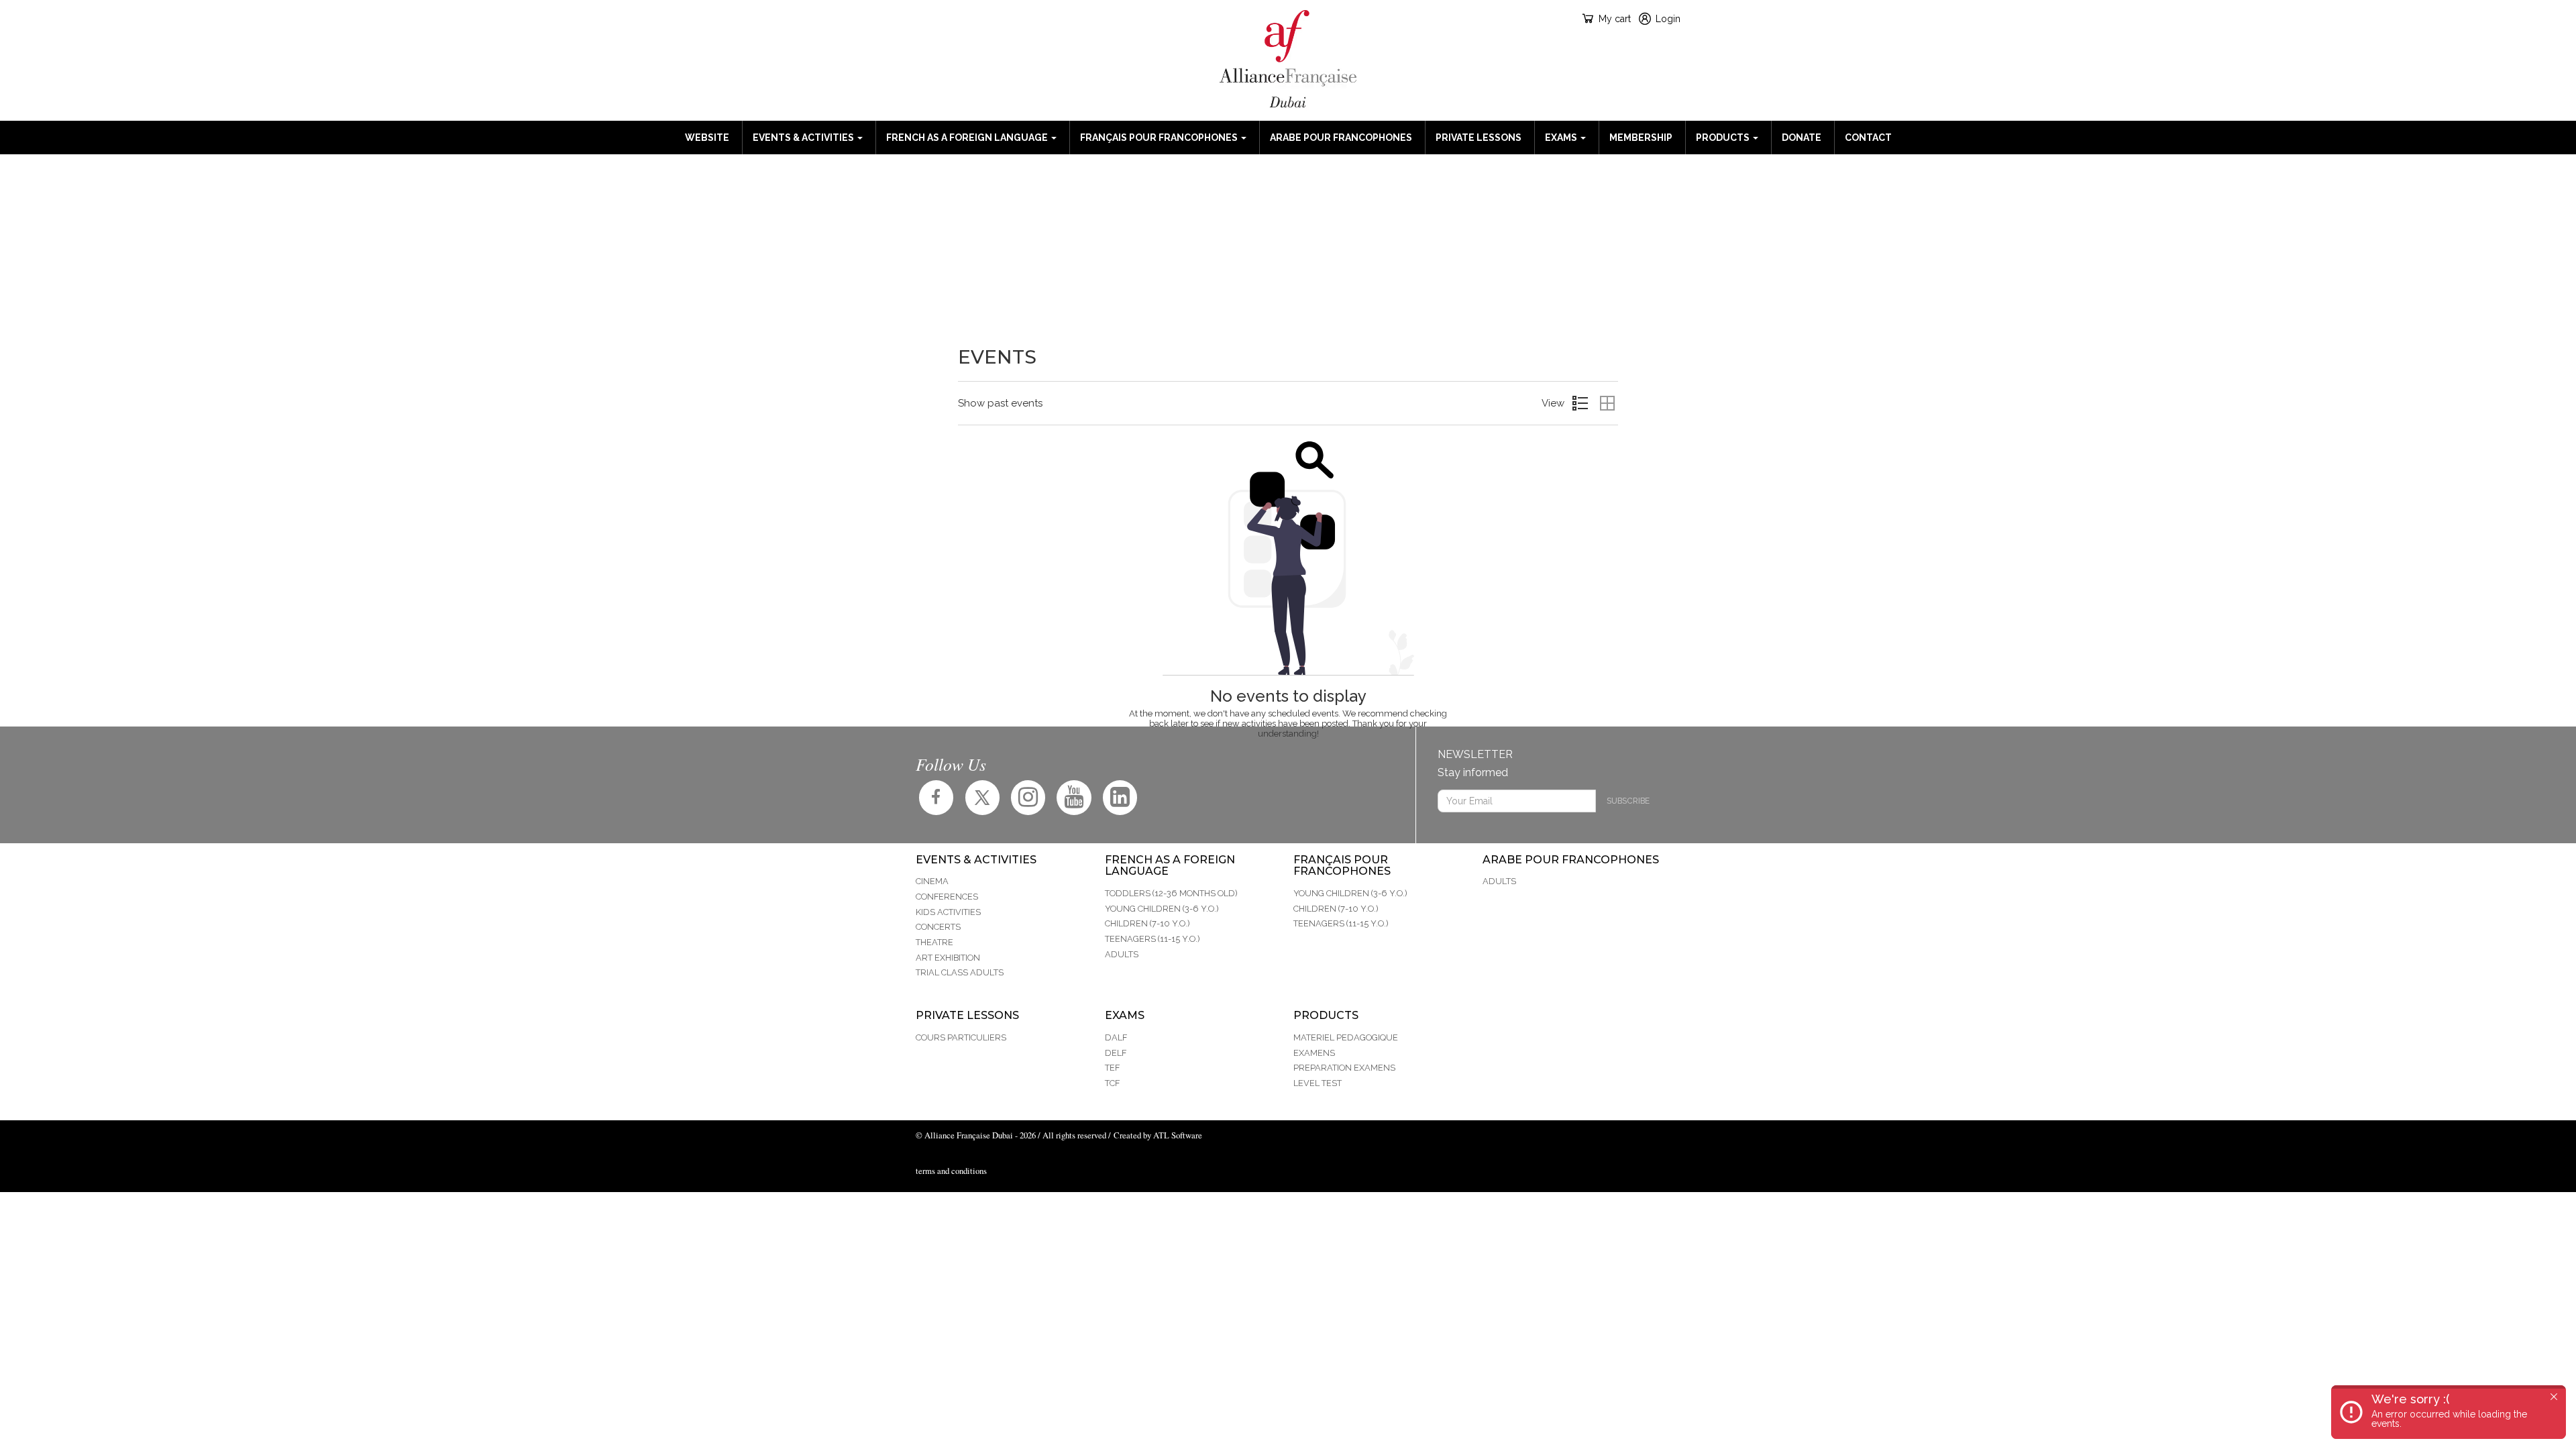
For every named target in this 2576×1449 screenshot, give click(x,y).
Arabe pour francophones (1341, 138)
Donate (1802, 138)
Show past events (1000, 403)
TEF (1112, 1068)
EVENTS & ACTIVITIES (804, 138)
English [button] (927, 18)
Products (1724, 138)
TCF (1112, 1083)
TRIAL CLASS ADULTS (960, 972)
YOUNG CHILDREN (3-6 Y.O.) (1162, 909)
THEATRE (934, 942)
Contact (1868, 138)
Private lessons (1479, 138)
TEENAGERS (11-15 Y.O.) (1152, 939)
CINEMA (932, 881)
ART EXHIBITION (948, 958)
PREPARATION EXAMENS (1344, 1068)
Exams (1562, 138)
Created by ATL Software (1158, 1135)
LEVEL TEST (1318, 1083)
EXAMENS (1314, 1053)
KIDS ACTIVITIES (948, 912)
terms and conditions (951, 1171)
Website (707, 138)
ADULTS (1122, 954)
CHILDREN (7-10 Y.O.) (1147, 923)
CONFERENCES (947, 897)
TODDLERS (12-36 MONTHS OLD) (1171, 893)
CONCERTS (938, 927)
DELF (1116, 1053)
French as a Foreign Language (968, 138)
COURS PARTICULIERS (961, 1037)
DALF (1116, 1037)
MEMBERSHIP (1641, 138)
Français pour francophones (1160, 138)
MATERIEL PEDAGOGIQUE (1346, 1037)
